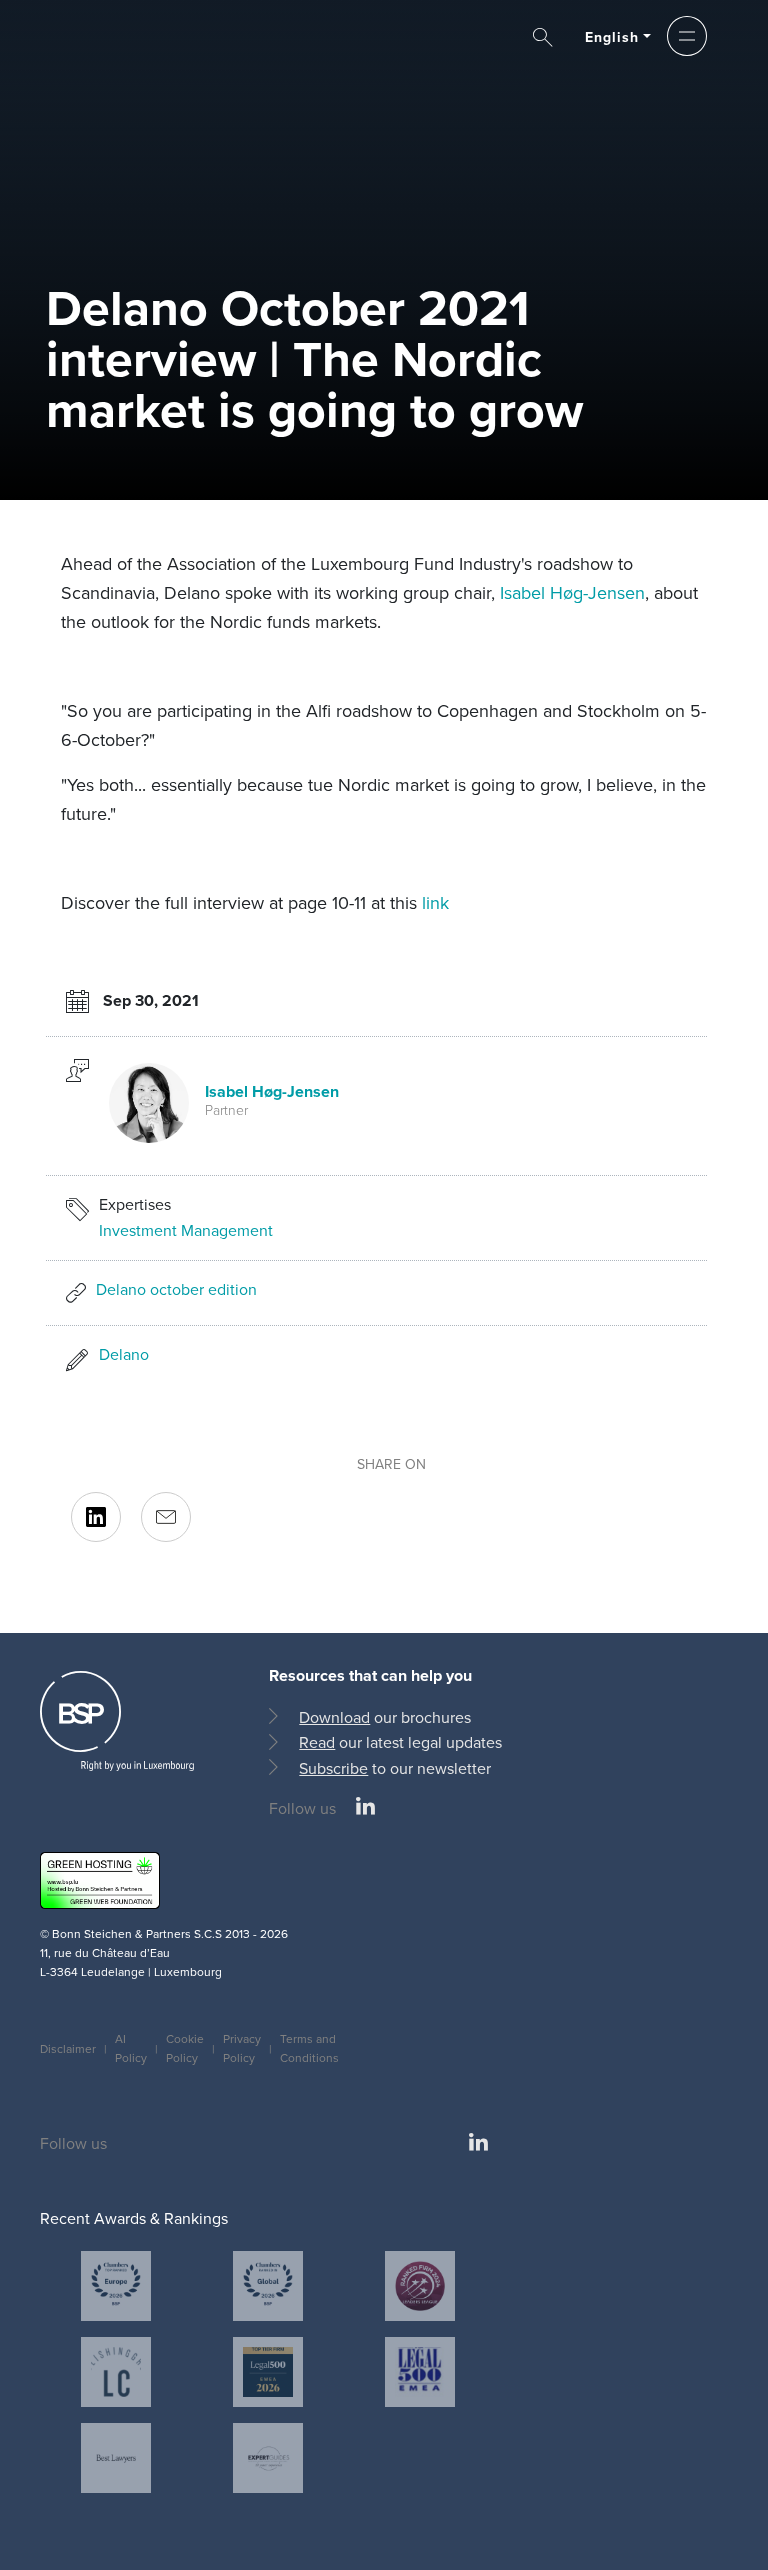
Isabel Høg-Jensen (572, 593)
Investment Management (186, 1230)
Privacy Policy (242, 2048)
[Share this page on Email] (166, 1517)
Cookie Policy (185, 2048)
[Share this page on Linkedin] (96, 1517)
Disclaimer (68, 2049)
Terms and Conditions (309, 2048)
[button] (687, 36)
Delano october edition (176, 1289)
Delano (124, 1354)
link (435, 903)
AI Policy (131, 2048)
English (612, 37)
